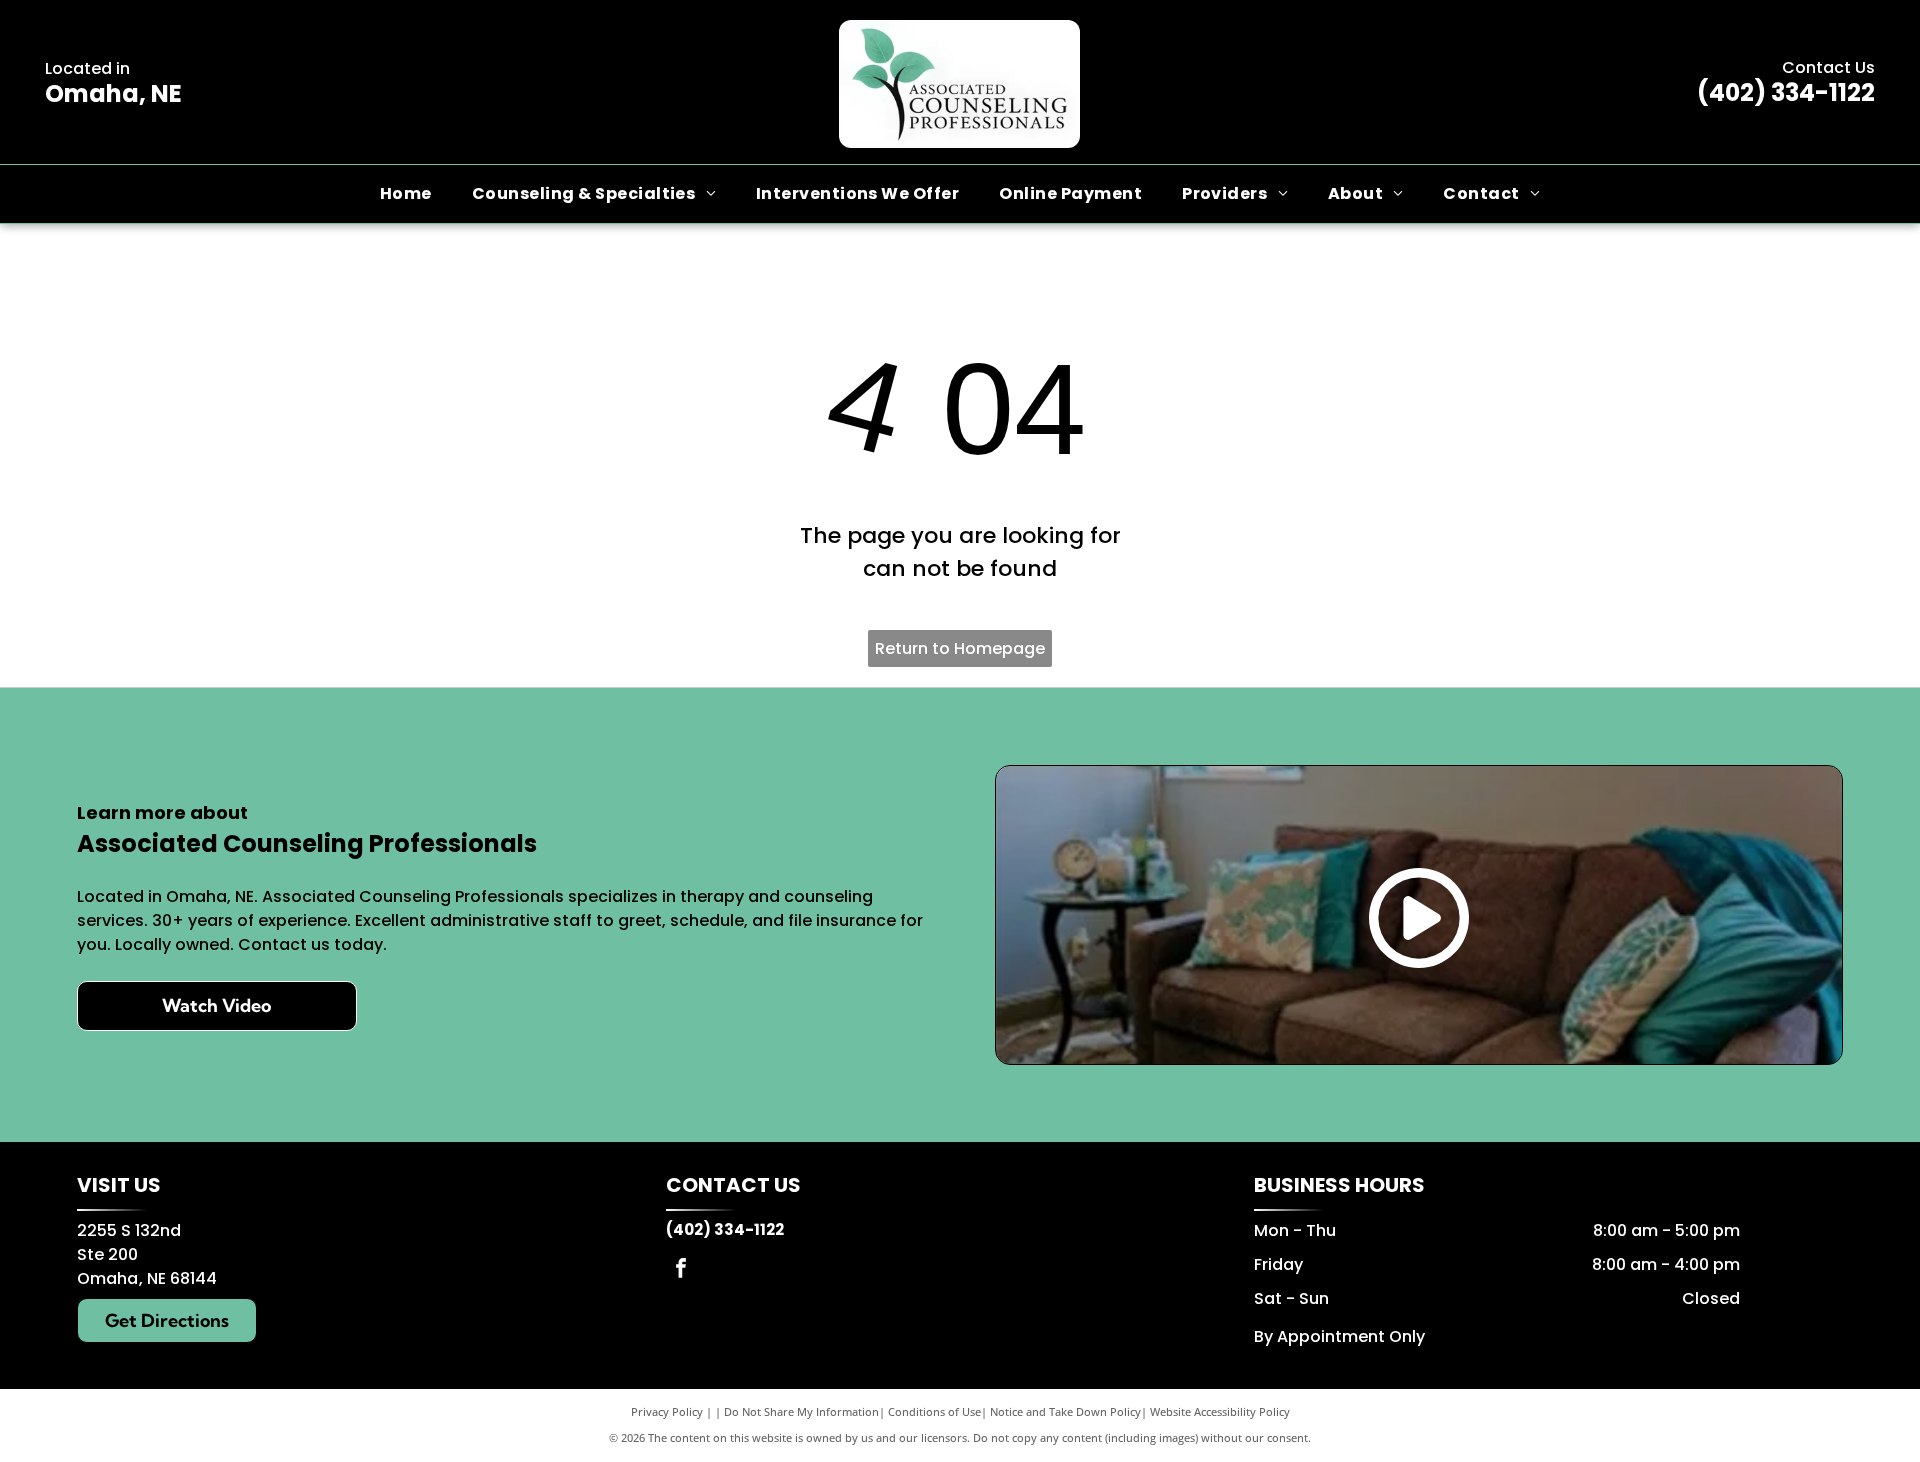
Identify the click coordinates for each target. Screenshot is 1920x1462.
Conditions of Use (934, 1411)
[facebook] (681, 1270)
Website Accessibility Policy (1220, 1411)
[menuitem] (406, 194)
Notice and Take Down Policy (1065, 1411)
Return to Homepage (960, 648)
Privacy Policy (667, 1411)
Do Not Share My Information (801, 1411)
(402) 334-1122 (1786, 92)
